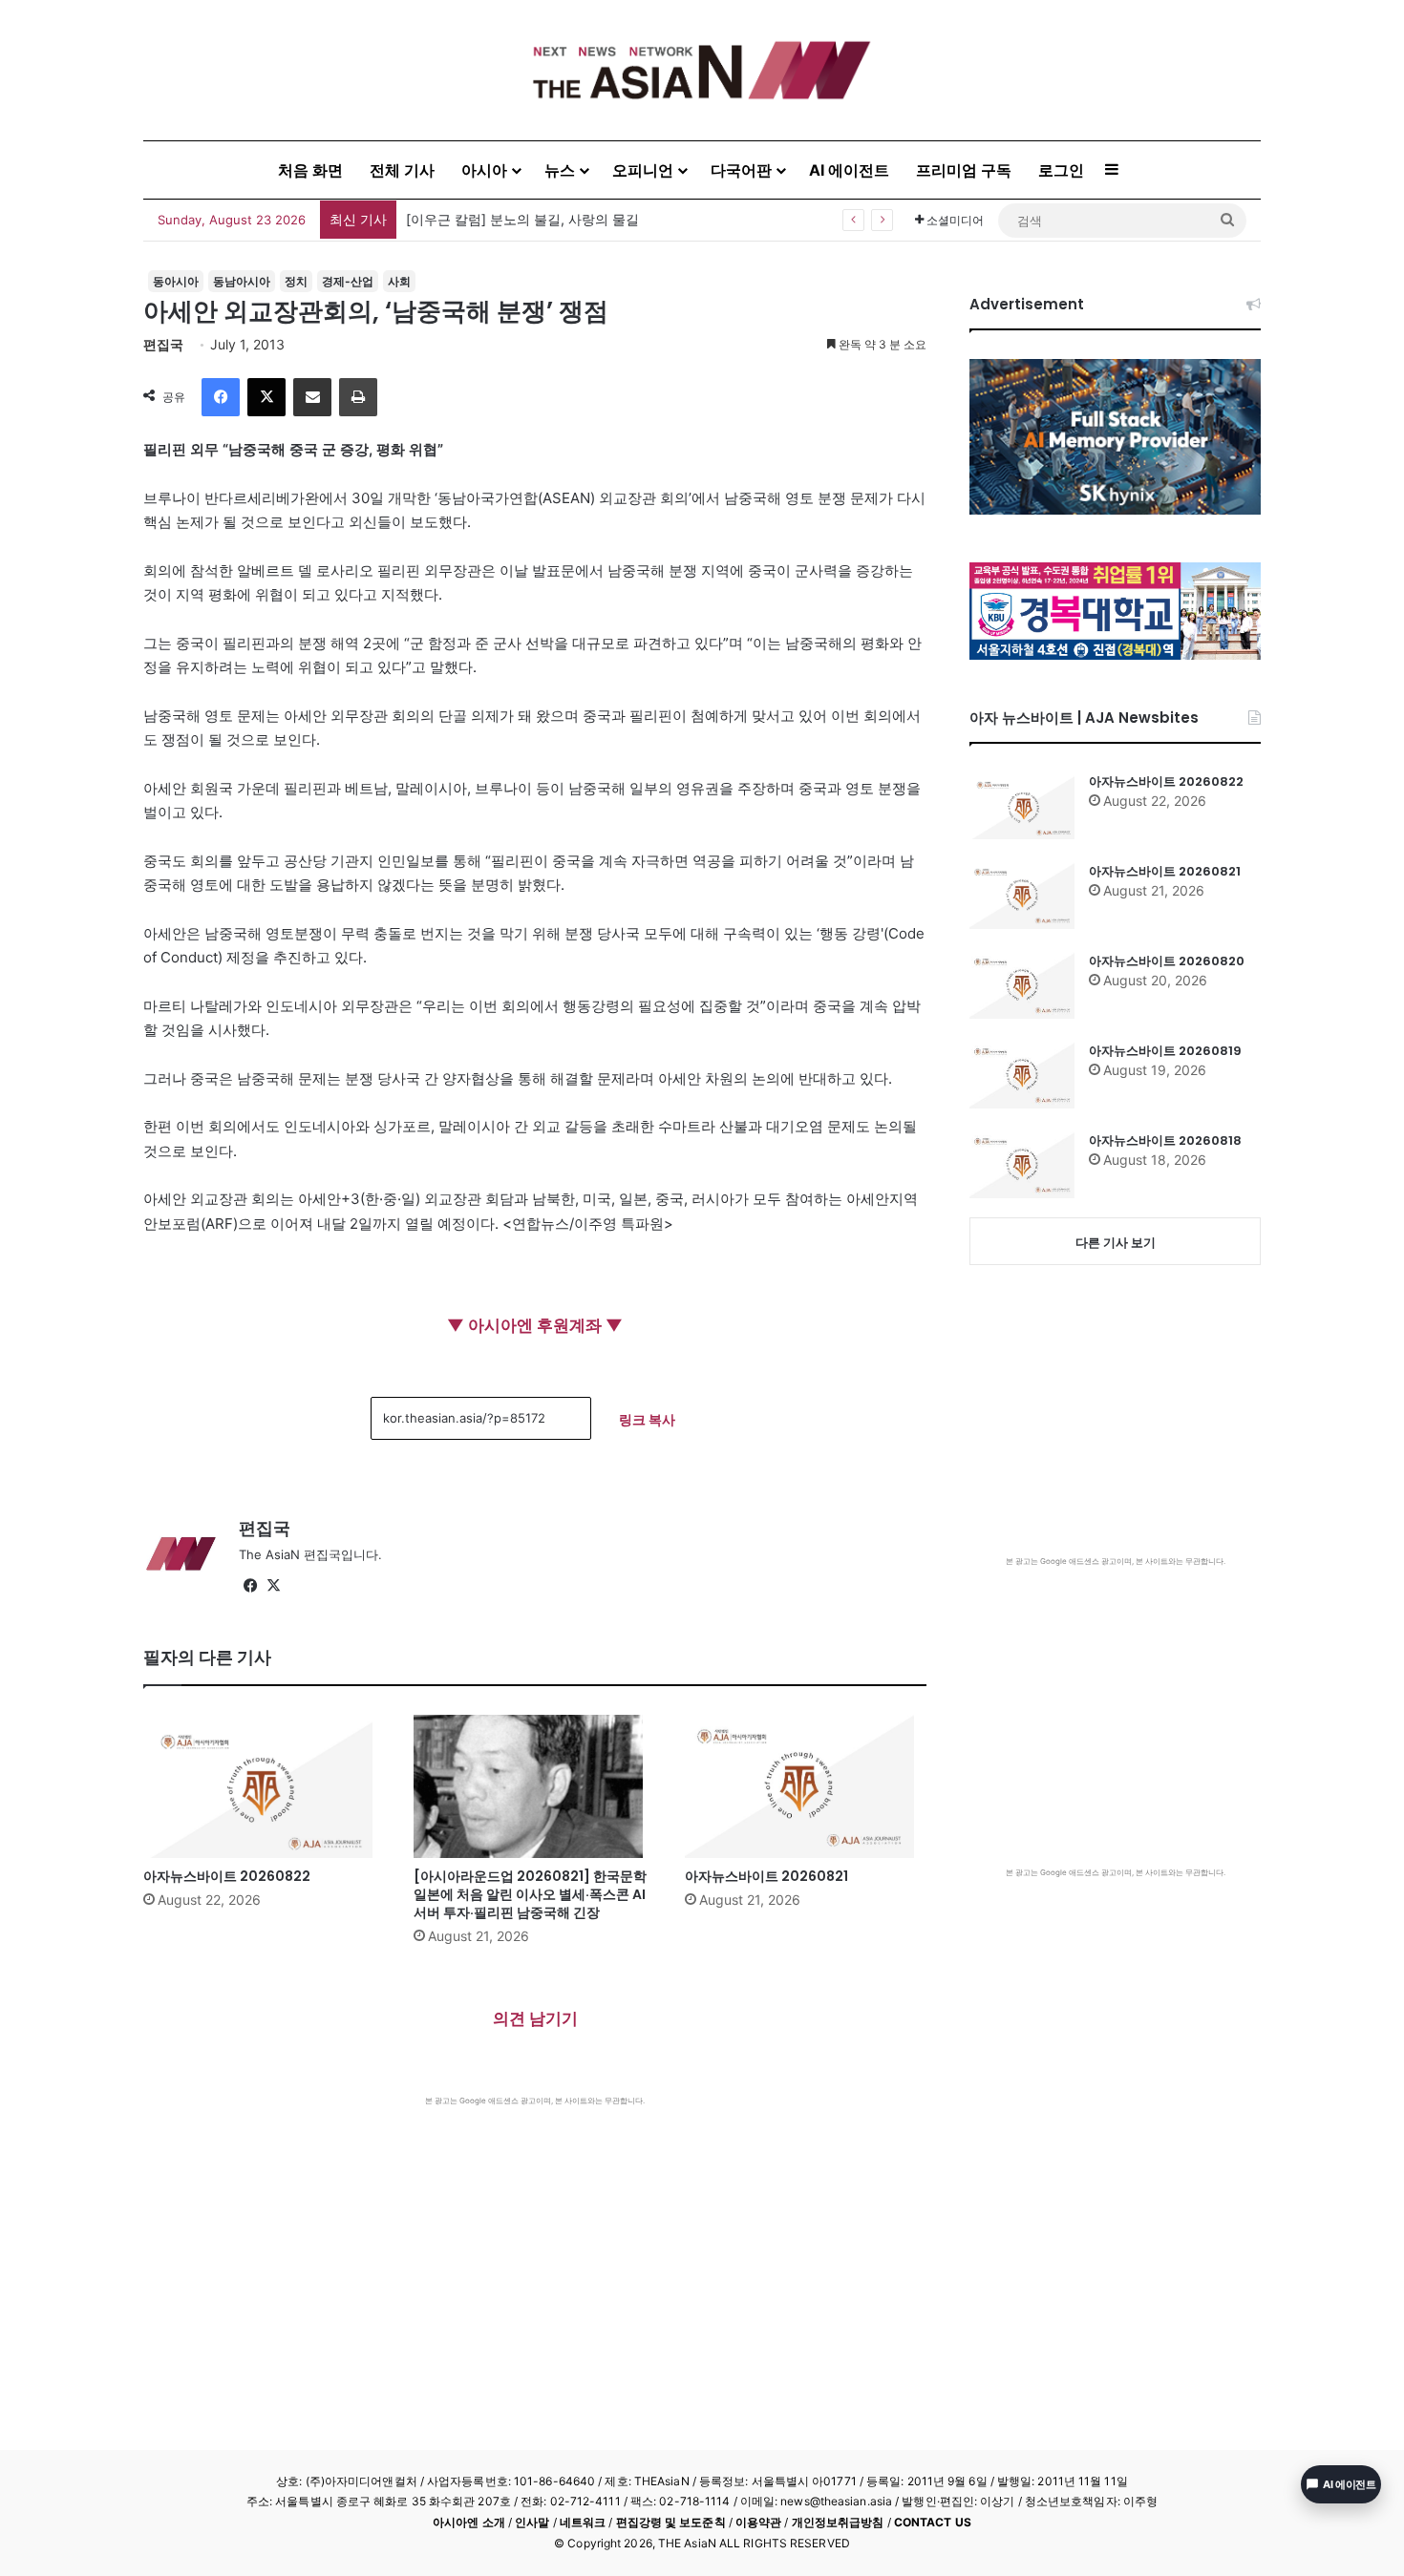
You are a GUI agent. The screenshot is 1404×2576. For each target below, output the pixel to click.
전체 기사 (402, 170)
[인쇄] (358, 397)
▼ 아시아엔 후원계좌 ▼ (535, 1325)
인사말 (532, 2522)
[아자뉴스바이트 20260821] (806, 1786)
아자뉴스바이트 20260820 (1167, 961)
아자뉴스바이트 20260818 (1165, 1140)
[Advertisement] (535, 2249)
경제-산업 (348, 281)
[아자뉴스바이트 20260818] (1022, 1165)
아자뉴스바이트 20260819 (1165, 1051)
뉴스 (560, 170)
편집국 (163, 344)
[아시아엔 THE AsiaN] (702, 70)
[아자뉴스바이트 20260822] (264, 1786)
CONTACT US (933, 2522)
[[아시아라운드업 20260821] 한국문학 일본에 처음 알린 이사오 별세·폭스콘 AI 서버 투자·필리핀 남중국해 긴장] (534, 1786)
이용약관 (758, 2522)
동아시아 (176, 281)
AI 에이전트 (849, 170)
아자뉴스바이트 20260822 (227, 1876)
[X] (266, 397)
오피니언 (643, 170)
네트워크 (583, 2522)
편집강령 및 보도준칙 (671, 2522)
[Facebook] (221, 397)
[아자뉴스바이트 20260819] (1022, 1075)
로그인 (1061, 170)
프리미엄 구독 (964, 170)
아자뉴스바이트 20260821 (766, 1876)
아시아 (484, 170)
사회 (399, 281)
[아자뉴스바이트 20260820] (1022, 985)
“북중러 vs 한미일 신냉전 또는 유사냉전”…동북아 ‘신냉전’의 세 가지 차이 (624, 219)
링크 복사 (647, 1419)
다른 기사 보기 (1116, 1242)
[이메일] (312, 397)
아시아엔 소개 (469, 2522)
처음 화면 (310, 170)
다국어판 (741, 170)
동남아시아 (242, 281)
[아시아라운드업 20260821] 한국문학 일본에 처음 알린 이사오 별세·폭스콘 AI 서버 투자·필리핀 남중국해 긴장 (530, 1894)
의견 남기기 (535, 2018)
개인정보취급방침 (838, 2522)
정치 (296, 281)
